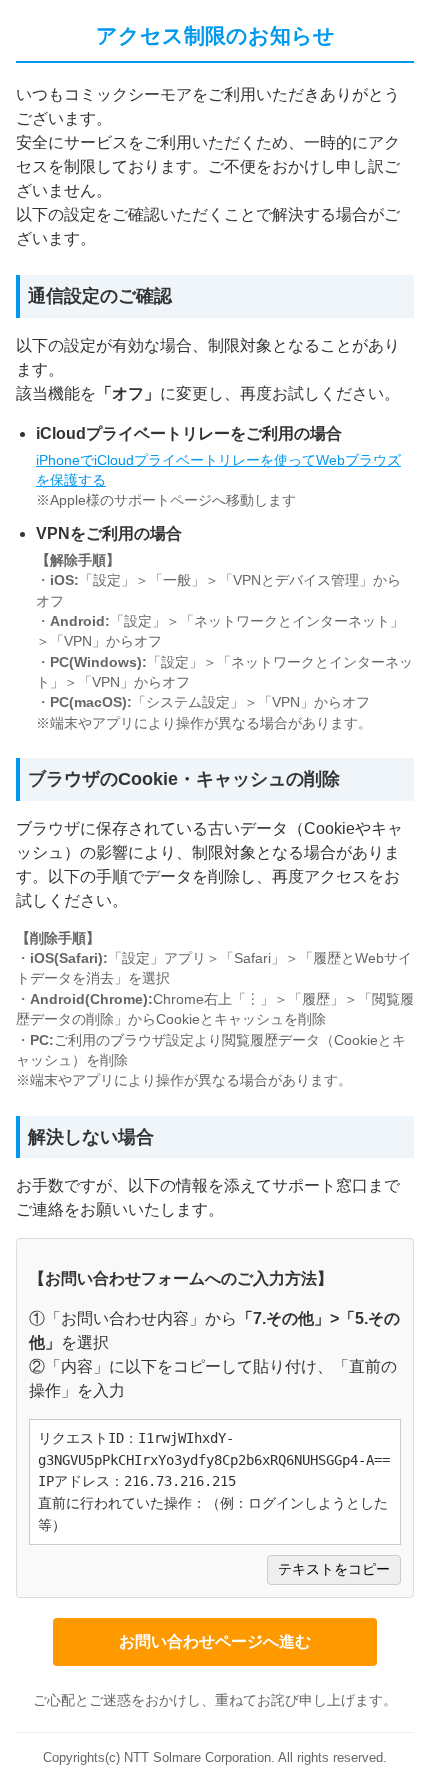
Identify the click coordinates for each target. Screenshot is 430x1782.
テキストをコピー (334, 1569)
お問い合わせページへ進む (215, 1641)
